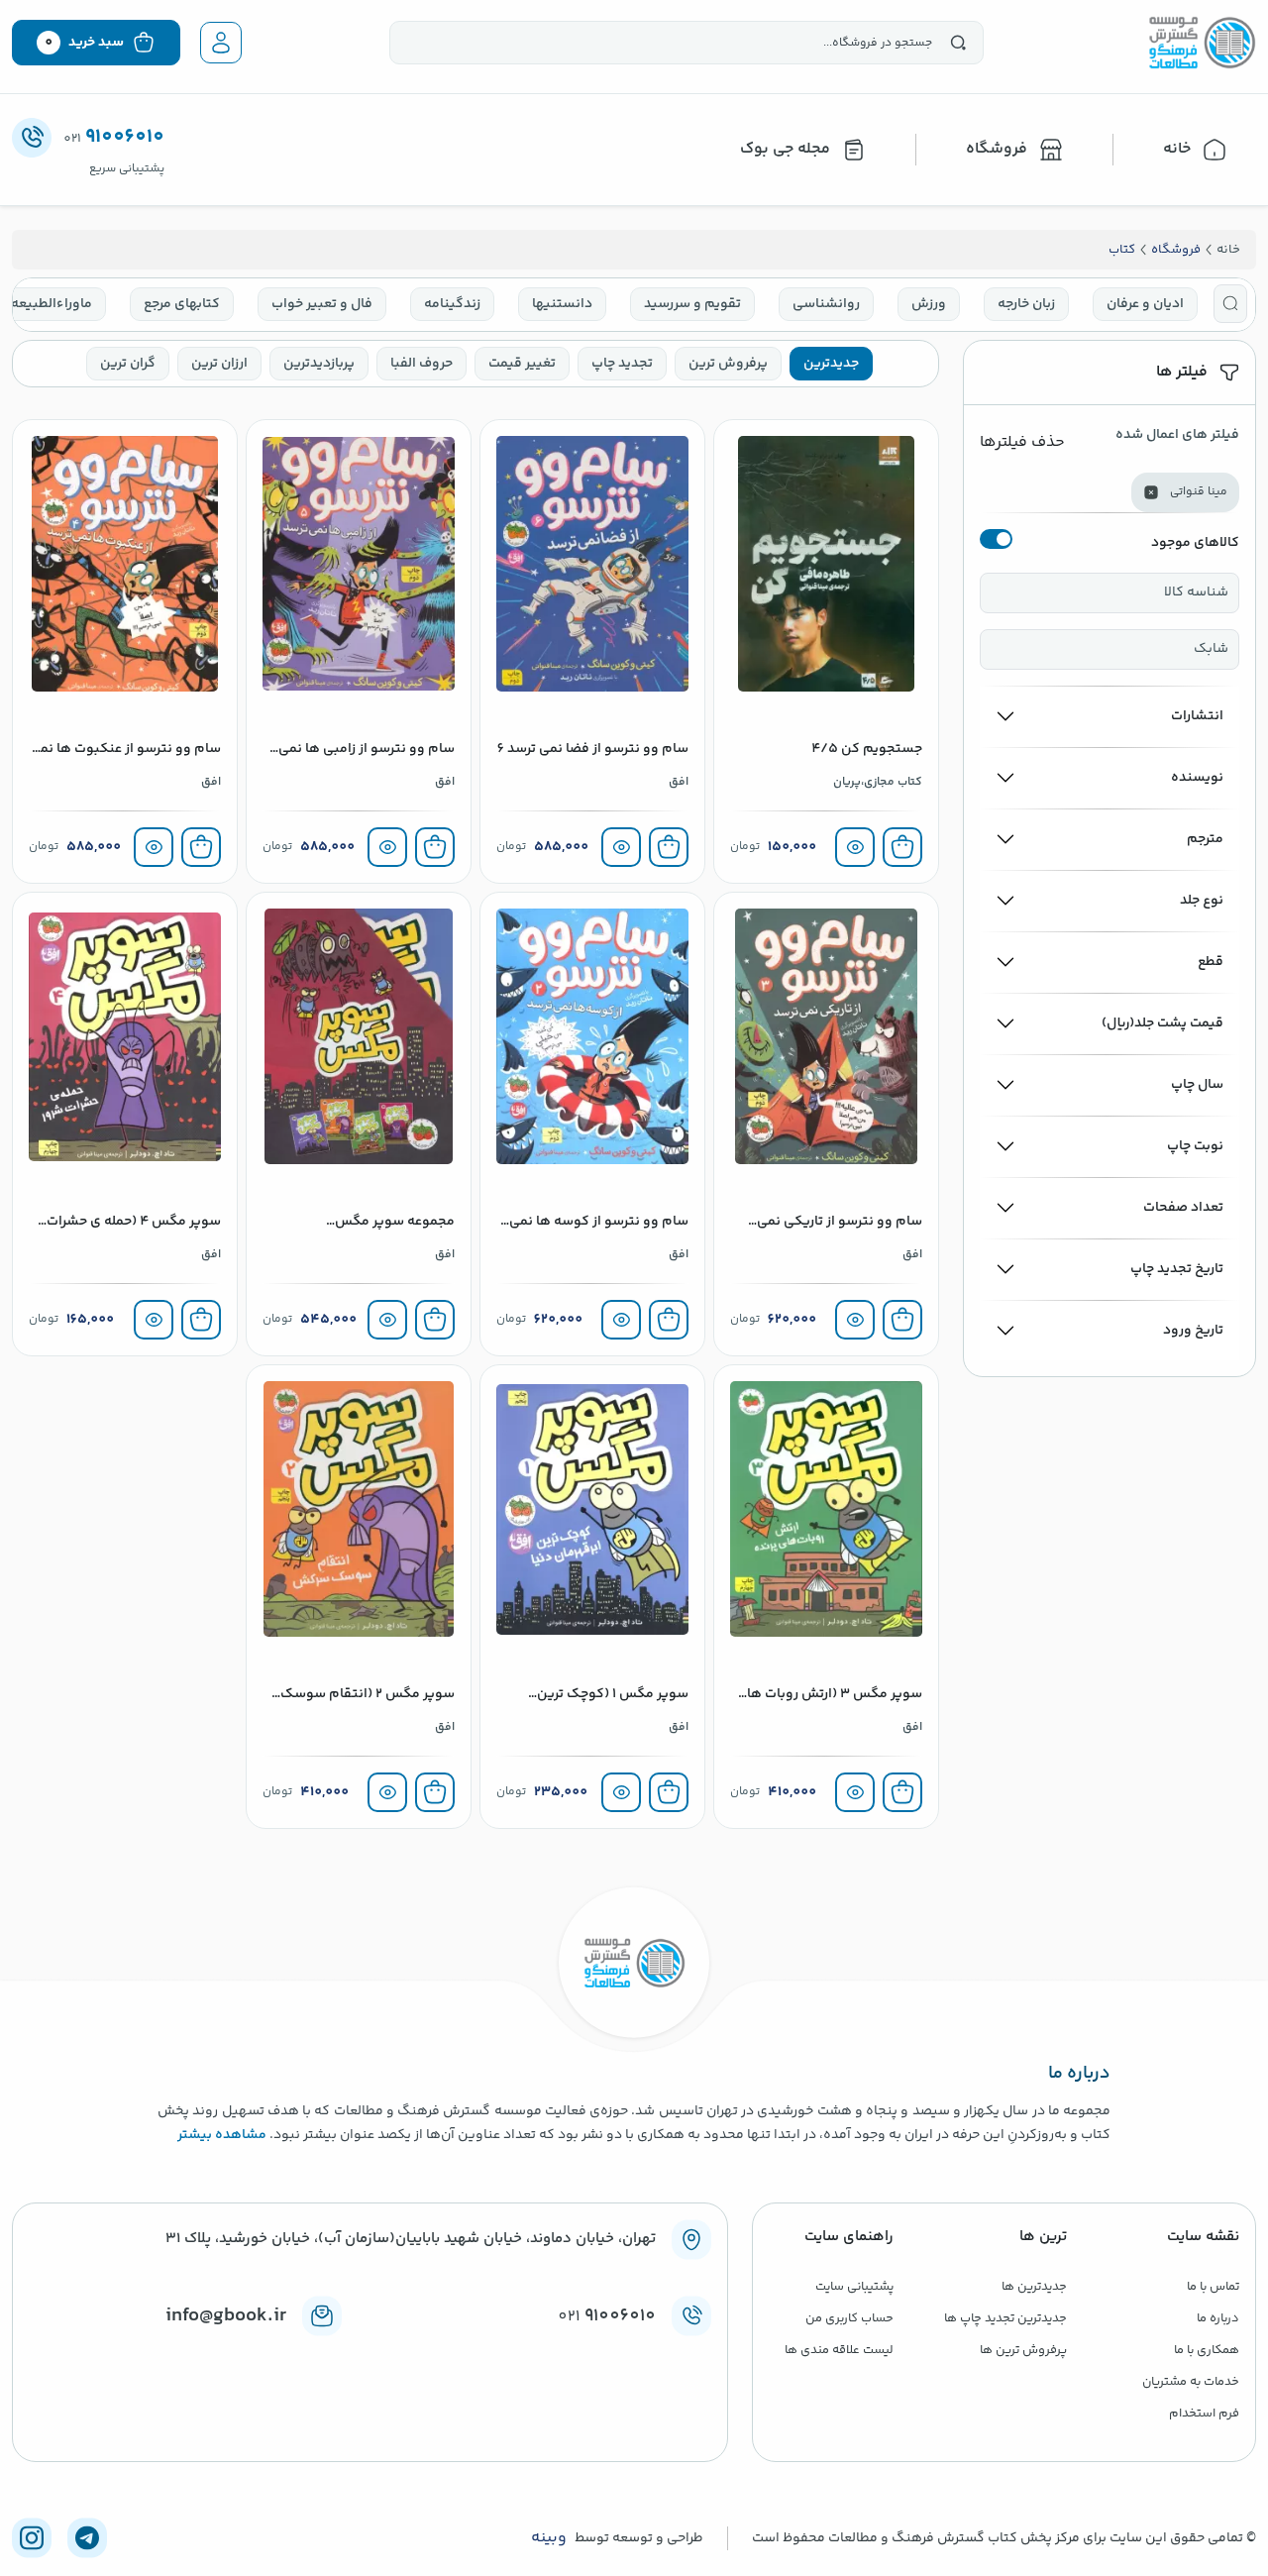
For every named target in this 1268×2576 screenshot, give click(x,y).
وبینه (549, 2538)
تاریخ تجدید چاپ (1177, 1269)
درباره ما (1218, 2318)
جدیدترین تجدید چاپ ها (1005, 2318)
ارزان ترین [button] (219, 364)
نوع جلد (1202, 901)
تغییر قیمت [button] (522, 364)
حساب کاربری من (849, 2318)
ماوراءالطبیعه (52, 304)
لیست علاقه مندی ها (839, 2350)
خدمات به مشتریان (1191, 2382)
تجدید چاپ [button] (622, 364)
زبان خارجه (1026, 304)
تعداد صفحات (1183, 1208)
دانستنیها (562, 304)
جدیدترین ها (1034, 2287)
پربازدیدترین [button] (319, 364)
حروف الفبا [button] (422, 364)
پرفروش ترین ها (1023, 2350)
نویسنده (1197, 778)
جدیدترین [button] (831, 364)
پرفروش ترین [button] (728, 364)
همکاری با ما (1207, 2350)
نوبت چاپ (1195, 1146)
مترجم (1205, 839)
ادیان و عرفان (1145, 304)
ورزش (929, 304)
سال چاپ (1197, 1085)
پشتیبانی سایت (854, 2287)
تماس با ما (1213, 2287)
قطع (1211, 962)
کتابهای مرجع (182, 304)
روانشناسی (826, 304)
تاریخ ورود (1193, 1331)
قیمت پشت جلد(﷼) (1162, 1023)
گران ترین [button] (128, 364)
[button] (1230, 304)
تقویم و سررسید (692, 304)
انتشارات (1197, 716)
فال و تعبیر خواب (322, 304)
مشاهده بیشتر (222, 2135)
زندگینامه (452, 304)
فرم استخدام (1204, 2414)
